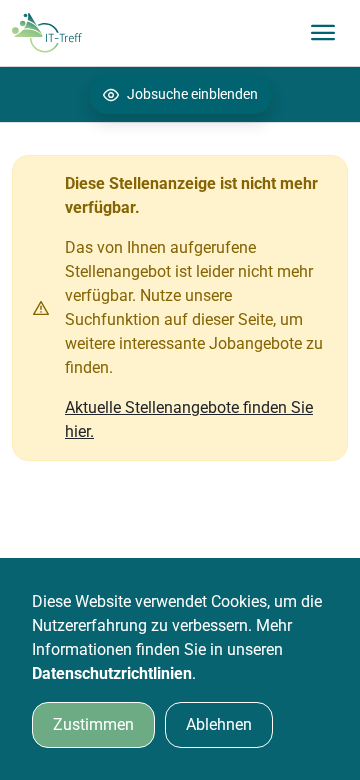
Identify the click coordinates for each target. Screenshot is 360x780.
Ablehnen (219, 724)
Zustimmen (93, 724)
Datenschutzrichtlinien (112, 673)
